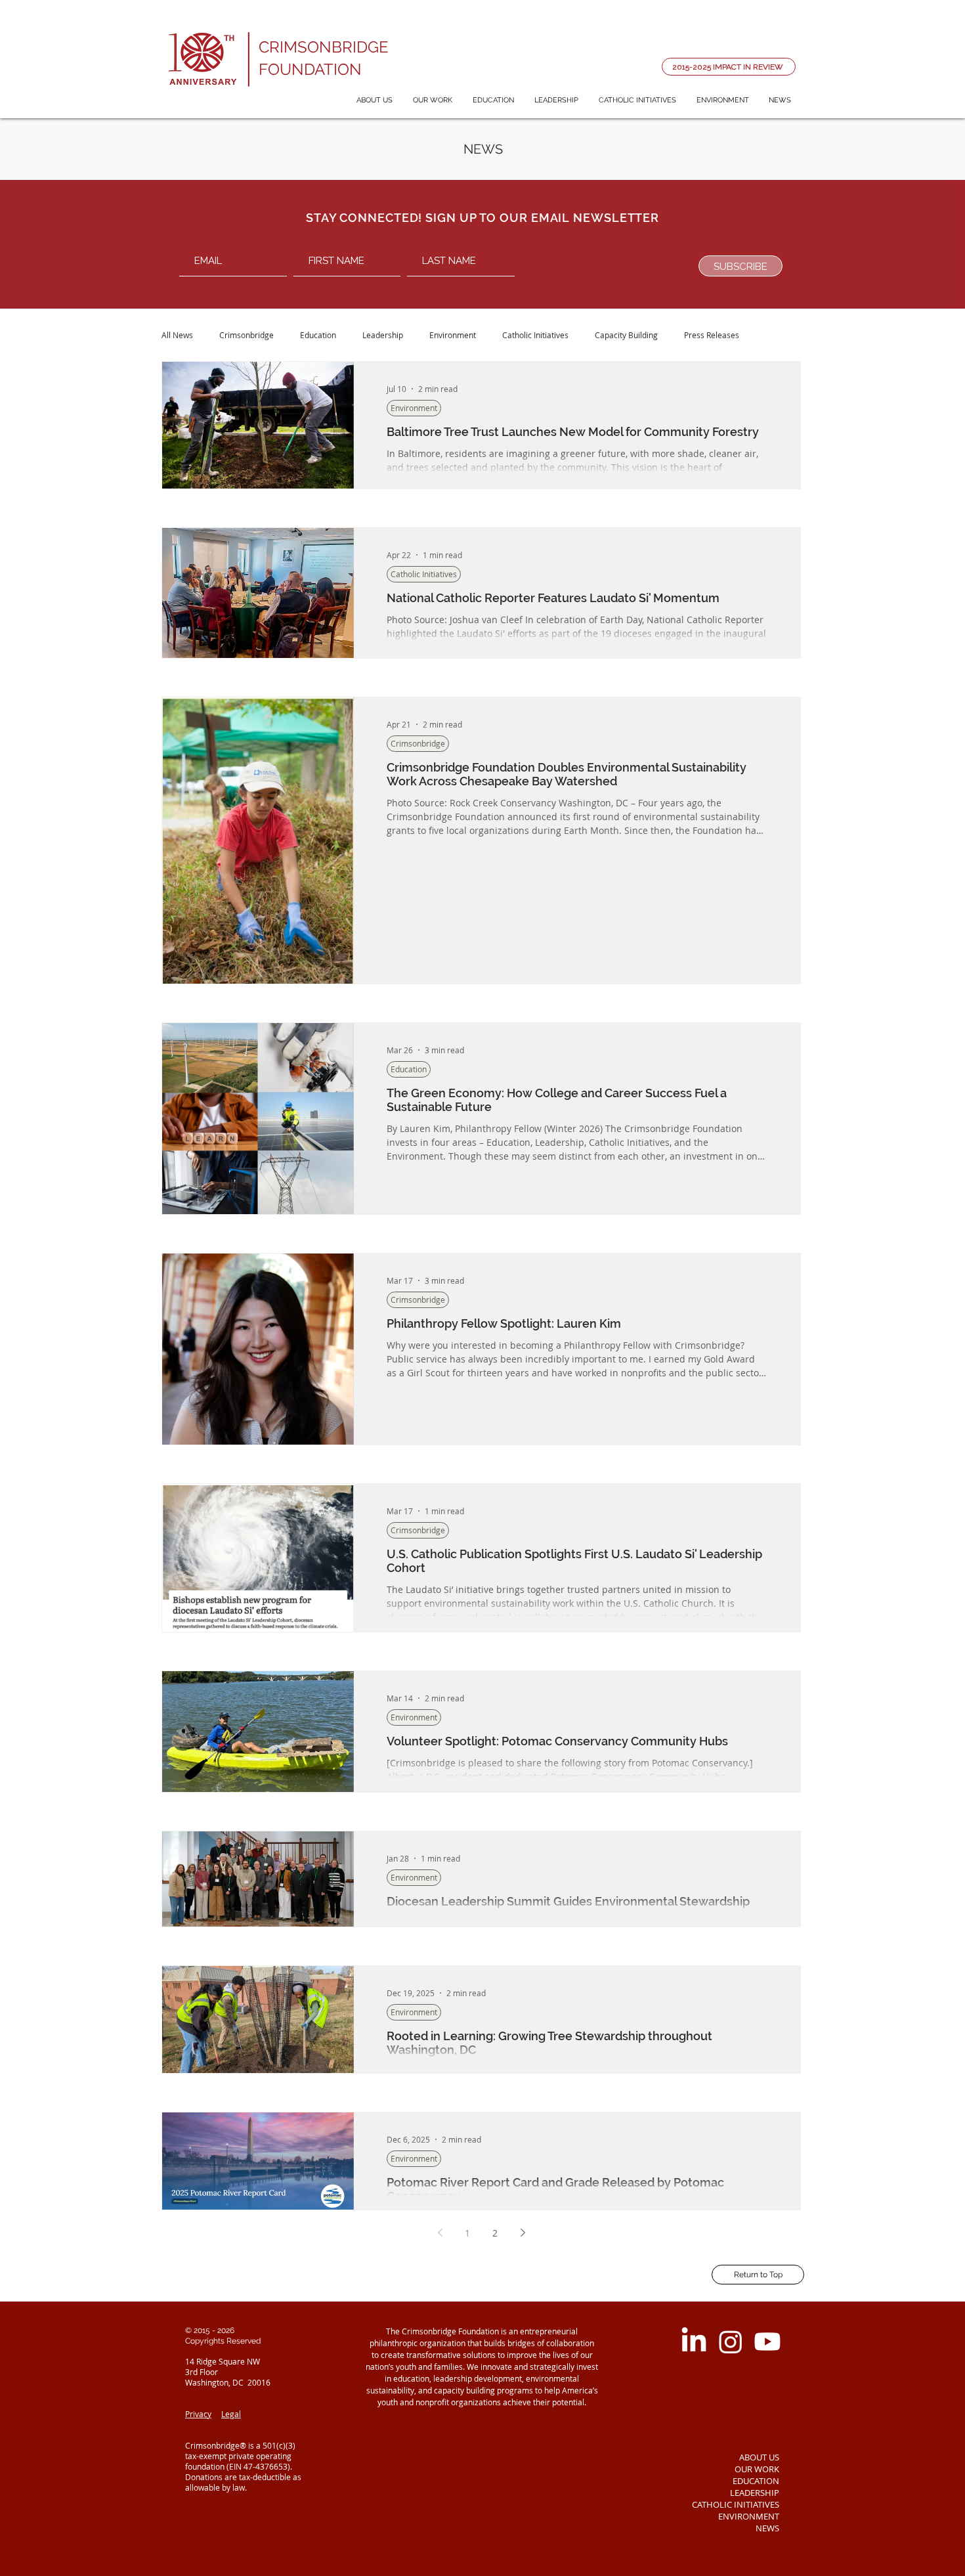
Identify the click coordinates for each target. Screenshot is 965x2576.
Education (318, 335)
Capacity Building (626, 335)
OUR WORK (757, 2469)
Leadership (383, 335)
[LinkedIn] (694, 2342)
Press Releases (712, 335)
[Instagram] (731, 2342)
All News (177, 335)
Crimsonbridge (247, 335)
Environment (453, 335)
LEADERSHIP (755, 2493)
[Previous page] (440, 2233)
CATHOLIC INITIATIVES (736, 2504)
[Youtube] (767, 2342)
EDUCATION (756, 2481)
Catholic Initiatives (535, 335)
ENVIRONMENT (749, 2516)
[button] (374, 100)
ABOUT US (759, 2457)
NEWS (767, 2528)
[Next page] (523, 2233)
